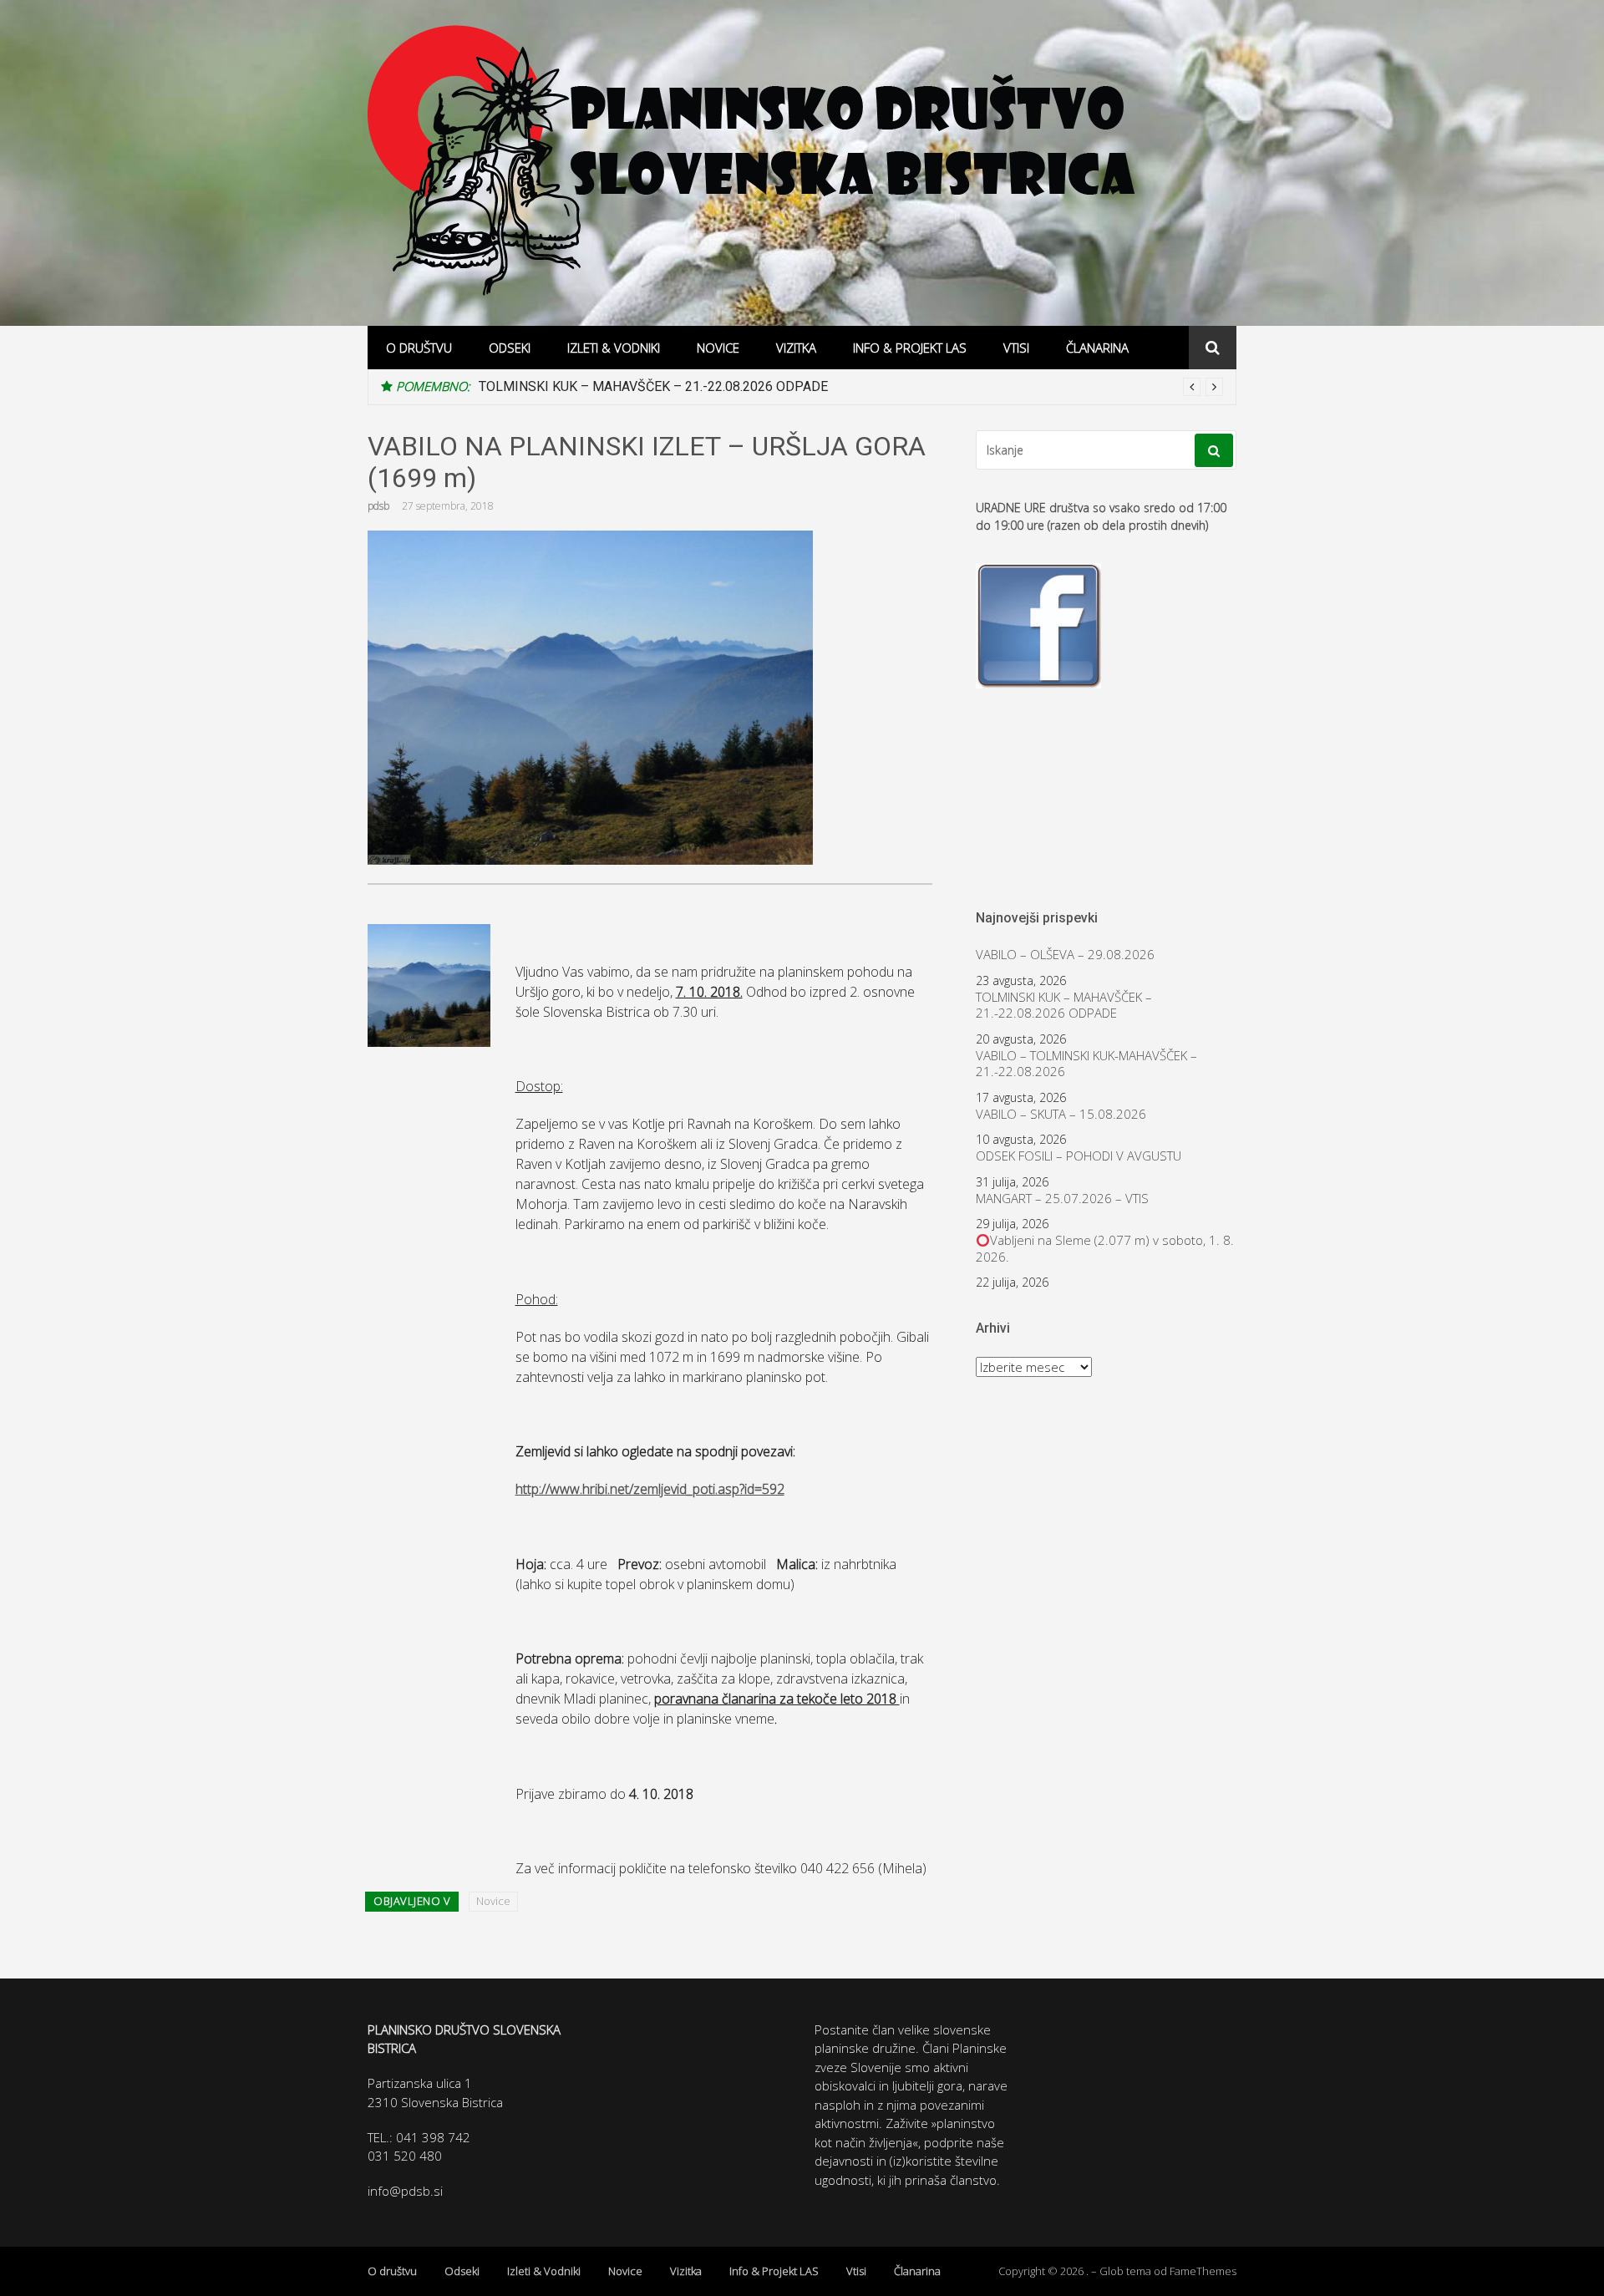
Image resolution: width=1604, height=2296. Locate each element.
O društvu (419, 348)
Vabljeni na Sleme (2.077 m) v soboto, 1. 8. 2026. (1105, 1249)
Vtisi (1016, 348)
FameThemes (1203, 2271)
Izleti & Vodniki (614, 348)
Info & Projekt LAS (910, 348)
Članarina (1097, 348)
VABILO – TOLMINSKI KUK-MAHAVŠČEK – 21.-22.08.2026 (1086, 1064)
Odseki (510, 348)
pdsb (378, 506)
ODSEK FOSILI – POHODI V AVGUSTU (1079, 1156)
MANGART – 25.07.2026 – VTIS (1062, 1199)
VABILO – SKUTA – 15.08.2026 (1061, 1114)
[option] (851, 387)
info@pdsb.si (405, 2191)
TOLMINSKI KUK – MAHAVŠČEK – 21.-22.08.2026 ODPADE (653, 386)
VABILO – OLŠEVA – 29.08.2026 (1065, 955)
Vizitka (796, 348)
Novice (718, 348)
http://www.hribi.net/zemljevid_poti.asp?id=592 (650, 1489)
